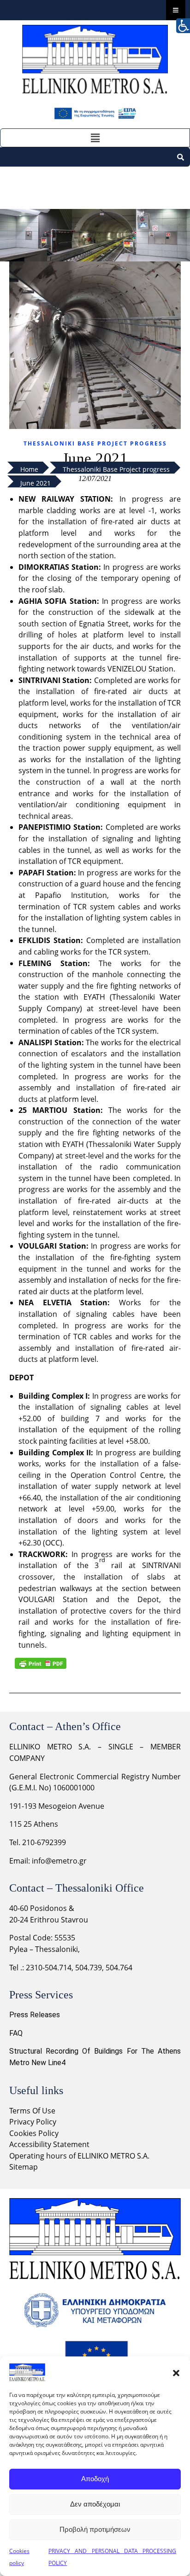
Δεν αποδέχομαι (95, 2504)
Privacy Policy (34, 2122)
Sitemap (24, 2167)
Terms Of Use (32, 2111)
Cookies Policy (34, 2133)
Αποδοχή (95, 2479)
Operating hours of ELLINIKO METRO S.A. (79, 2156)
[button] (176, 2373)
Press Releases (35, 2015)
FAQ (16, 2033)
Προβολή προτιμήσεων (95, 2529)
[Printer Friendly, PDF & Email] (41, 1663)
